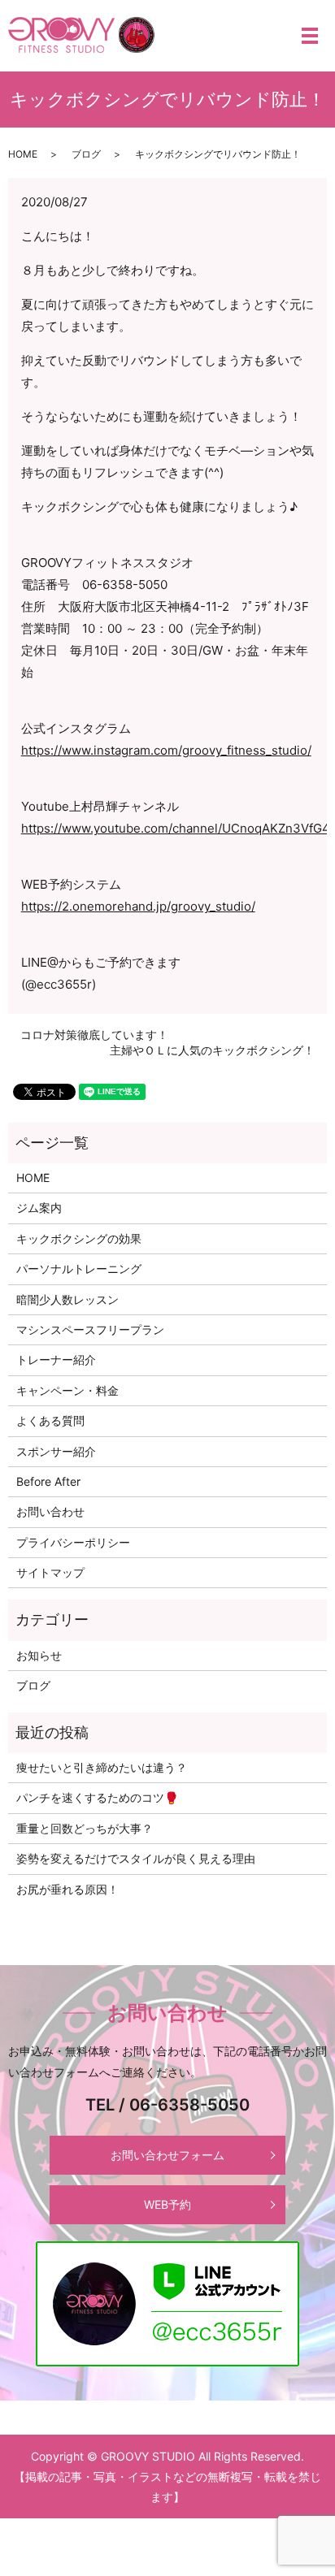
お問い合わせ (50, 1511)
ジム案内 (39, 1208)
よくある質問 (50, 1420)
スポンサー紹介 (56, 1451)
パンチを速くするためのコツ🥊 (97, 1797)
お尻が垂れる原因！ (67, 1889)
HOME (23, 154)
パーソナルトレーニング (79, 1269)
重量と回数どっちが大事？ (85, 1828)
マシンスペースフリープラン (90, 1329)
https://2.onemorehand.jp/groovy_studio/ (138, 906)
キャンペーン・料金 (67, 1390)
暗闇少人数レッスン (67, 1299)
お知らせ (39, 1655)
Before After (48, 1481)
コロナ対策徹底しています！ (94, 1035)
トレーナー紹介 (56, 1359)
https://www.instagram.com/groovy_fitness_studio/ (166, 750)
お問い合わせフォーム (167, 2155)
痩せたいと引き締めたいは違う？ (102, 1767)
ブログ (86, 154)
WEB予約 (167, 2204)
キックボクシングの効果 (79, 1238)
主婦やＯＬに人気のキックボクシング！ (212, 1050)
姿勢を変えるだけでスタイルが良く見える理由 (136, 1858)
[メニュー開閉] (310, 36)
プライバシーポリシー (73, 1542)
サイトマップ (50, 1572)
